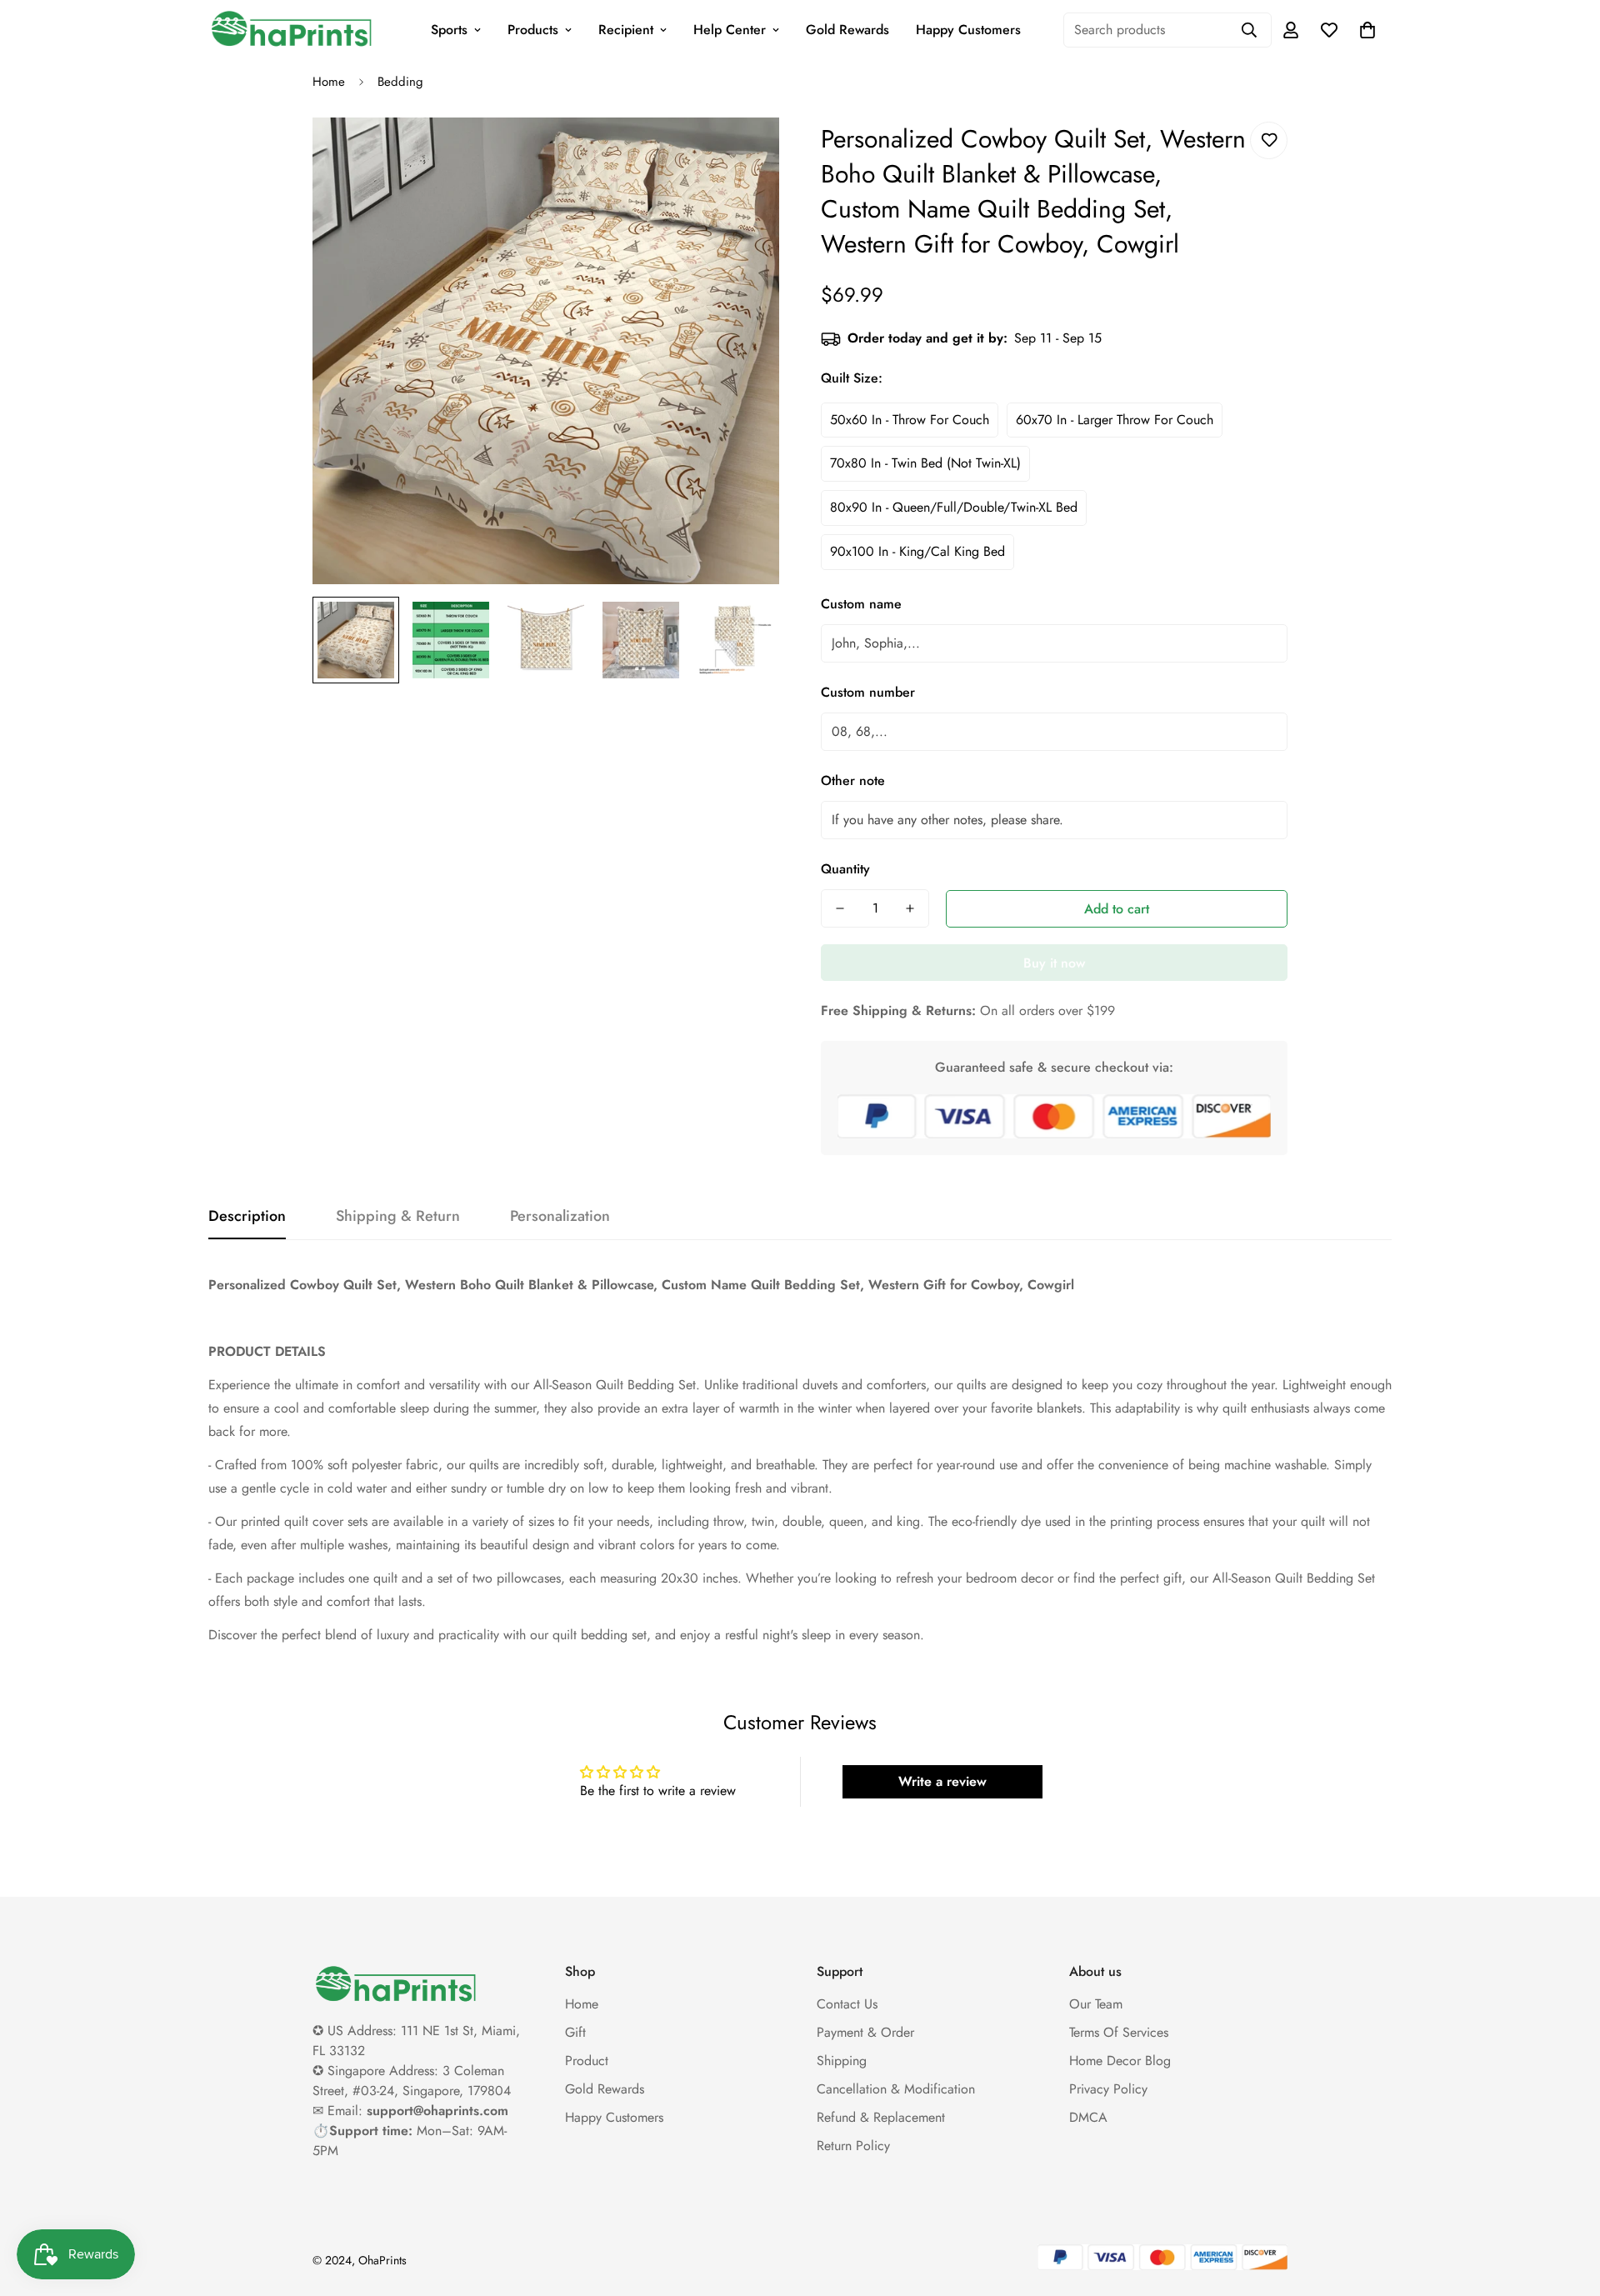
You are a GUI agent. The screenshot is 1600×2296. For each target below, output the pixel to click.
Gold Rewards (847, 30)
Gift (575, 2032)
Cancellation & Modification (896, 2089)
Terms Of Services (1119, 2032)
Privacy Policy (1108, 2089)
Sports (449, 30)
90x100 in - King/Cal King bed (917, 551)
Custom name (861, 604)
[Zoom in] (744, 153)
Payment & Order (865, 2032)
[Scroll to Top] (1567, 2205)
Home (329, 82)
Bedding (400, 82)
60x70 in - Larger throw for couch (1115, 420)
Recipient (626, 30)
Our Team (1096, 2004)
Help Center (730, 30)
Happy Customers (968, 30)
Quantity (845, 869)
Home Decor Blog (1120, 2061)
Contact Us (847, 2004)
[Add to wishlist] (1269, 140)
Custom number (868, 692)
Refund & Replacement (881, 2117)
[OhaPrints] (292, 30)
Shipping (842, 2061)
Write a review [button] (942, 1781)
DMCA (1088, 2117)
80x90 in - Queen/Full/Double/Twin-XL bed (954, 507)
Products (533, 30)
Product (587, 2061)
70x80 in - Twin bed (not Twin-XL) (925, 463)
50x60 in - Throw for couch (910, 420)
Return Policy (853, 2146)
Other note (853, 780)
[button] (1367, 30)
